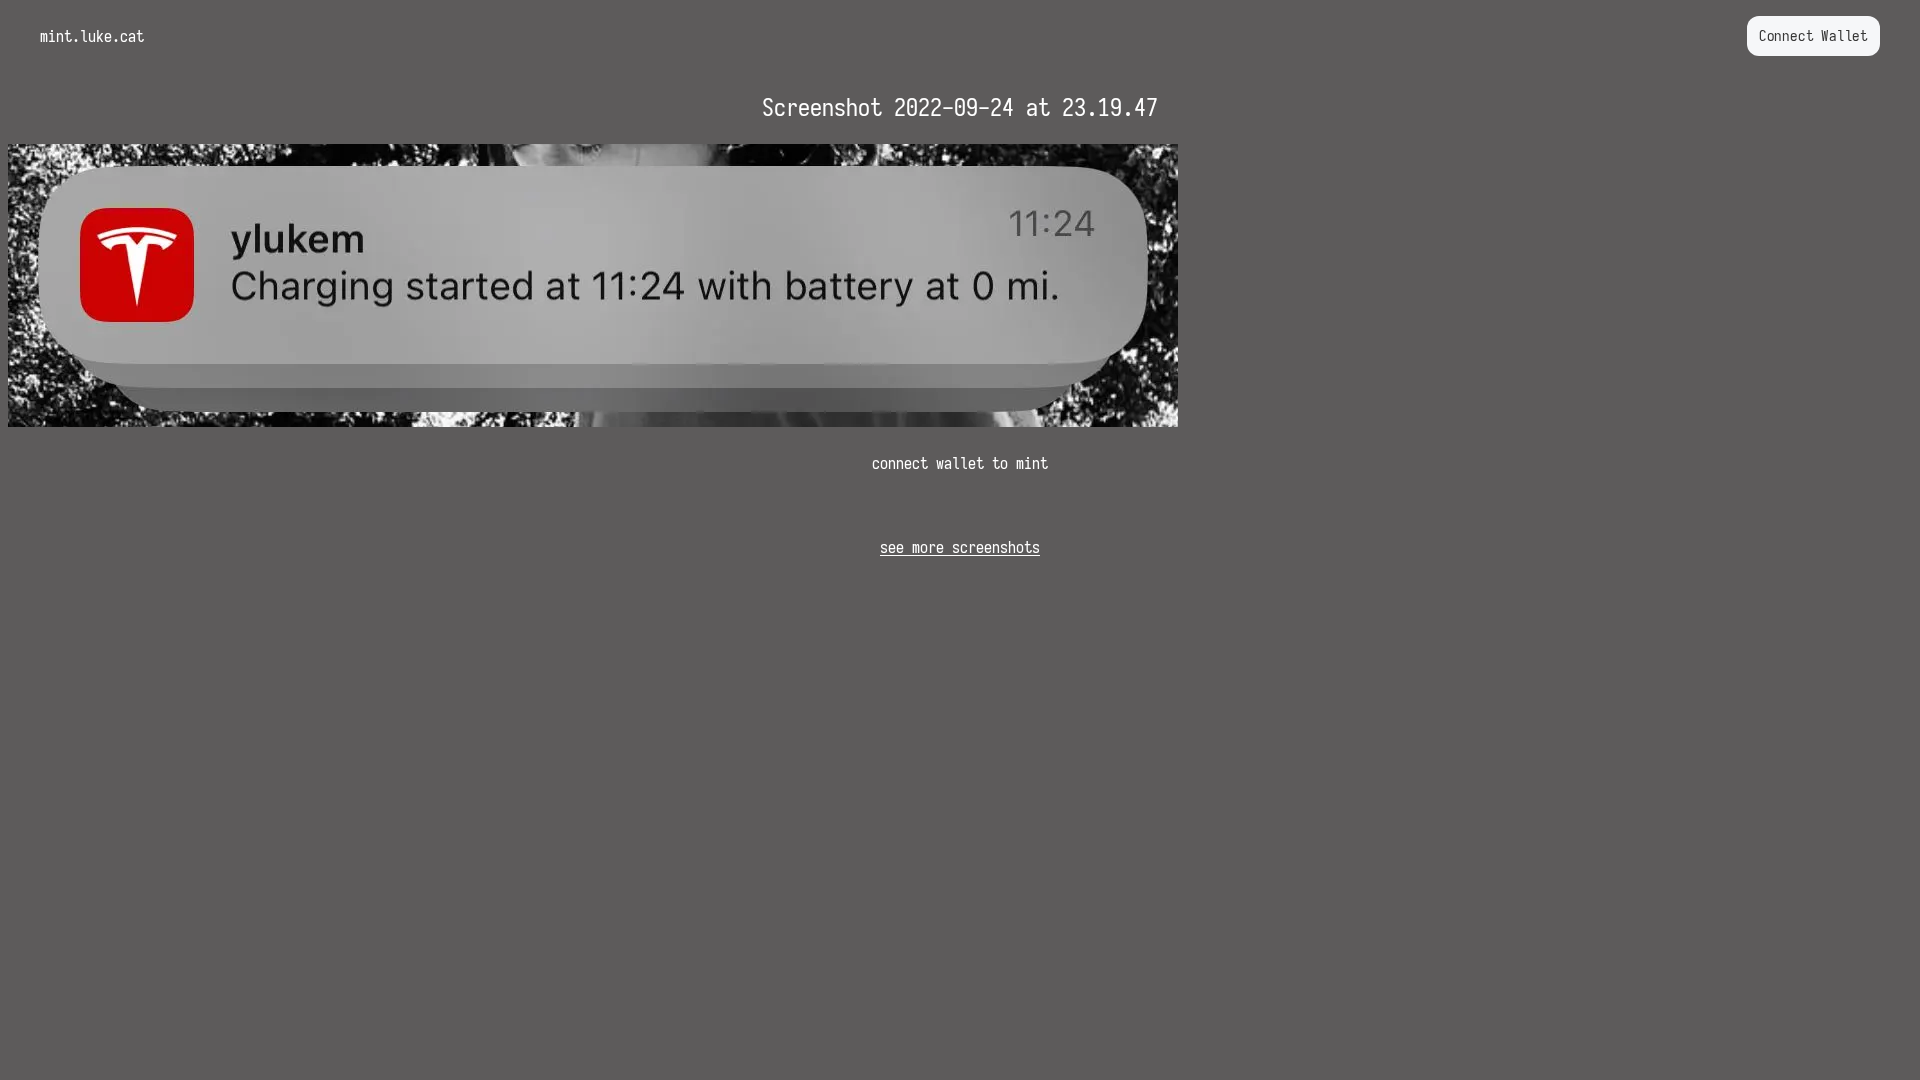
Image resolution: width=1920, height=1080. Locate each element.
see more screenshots (960, 547)
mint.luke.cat (92, 36)
